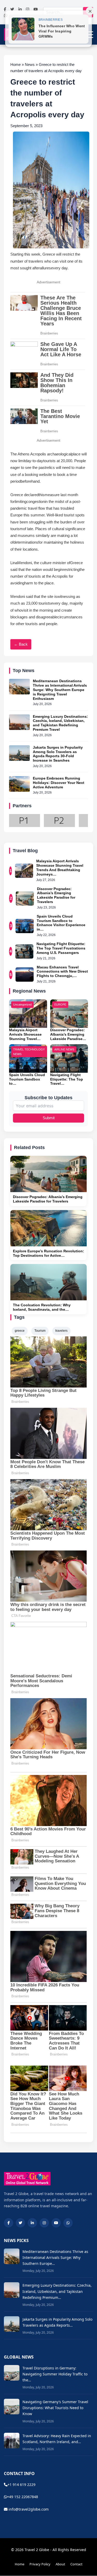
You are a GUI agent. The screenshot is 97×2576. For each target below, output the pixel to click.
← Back (21, 644)
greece (20, 1331)
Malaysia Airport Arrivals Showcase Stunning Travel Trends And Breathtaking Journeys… (60, 867)
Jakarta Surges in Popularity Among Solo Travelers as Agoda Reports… (57, 2322)
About (60, 2564)
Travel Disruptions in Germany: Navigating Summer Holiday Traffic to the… (55, 2374)
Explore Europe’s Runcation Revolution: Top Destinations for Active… (48, 1253)
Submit (49, 1118)
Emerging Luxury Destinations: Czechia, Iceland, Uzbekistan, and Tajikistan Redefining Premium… (57, 2291)
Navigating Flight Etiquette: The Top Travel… (67, 1079)
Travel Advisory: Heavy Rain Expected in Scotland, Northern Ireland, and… (57, 2439)
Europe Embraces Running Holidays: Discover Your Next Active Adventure (59, 783)
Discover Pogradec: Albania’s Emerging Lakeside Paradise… (68, 1034)
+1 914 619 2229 (21, 2485)
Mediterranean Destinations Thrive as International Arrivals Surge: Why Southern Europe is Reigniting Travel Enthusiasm (60, 690)
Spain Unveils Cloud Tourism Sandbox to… (27, 1079)
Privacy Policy (40, 2564)
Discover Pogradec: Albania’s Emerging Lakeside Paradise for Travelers (56, 895)
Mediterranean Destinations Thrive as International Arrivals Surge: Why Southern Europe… (55, 2257)
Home (20, 2564)
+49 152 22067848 (23, 2497)
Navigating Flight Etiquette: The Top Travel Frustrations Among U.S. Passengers (61, 948)
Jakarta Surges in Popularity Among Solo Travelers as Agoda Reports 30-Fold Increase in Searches (58, 754)
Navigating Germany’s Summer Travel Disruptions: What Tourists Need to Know (55, 2408)
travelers (61, 1331)
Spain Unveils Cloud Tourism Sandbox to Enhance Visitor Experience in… (61, 923)
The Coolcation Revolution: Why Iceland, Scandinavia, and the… (42, 1307)
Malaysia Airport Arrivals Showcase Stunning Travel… (25, 1034)
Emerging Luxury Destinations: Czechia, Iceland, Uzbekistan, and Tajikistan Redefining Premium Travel (60, 723)
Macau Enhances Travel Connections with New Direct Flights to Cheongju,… (62, 972)
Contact (76, 2564)
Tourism (40, 1331)
